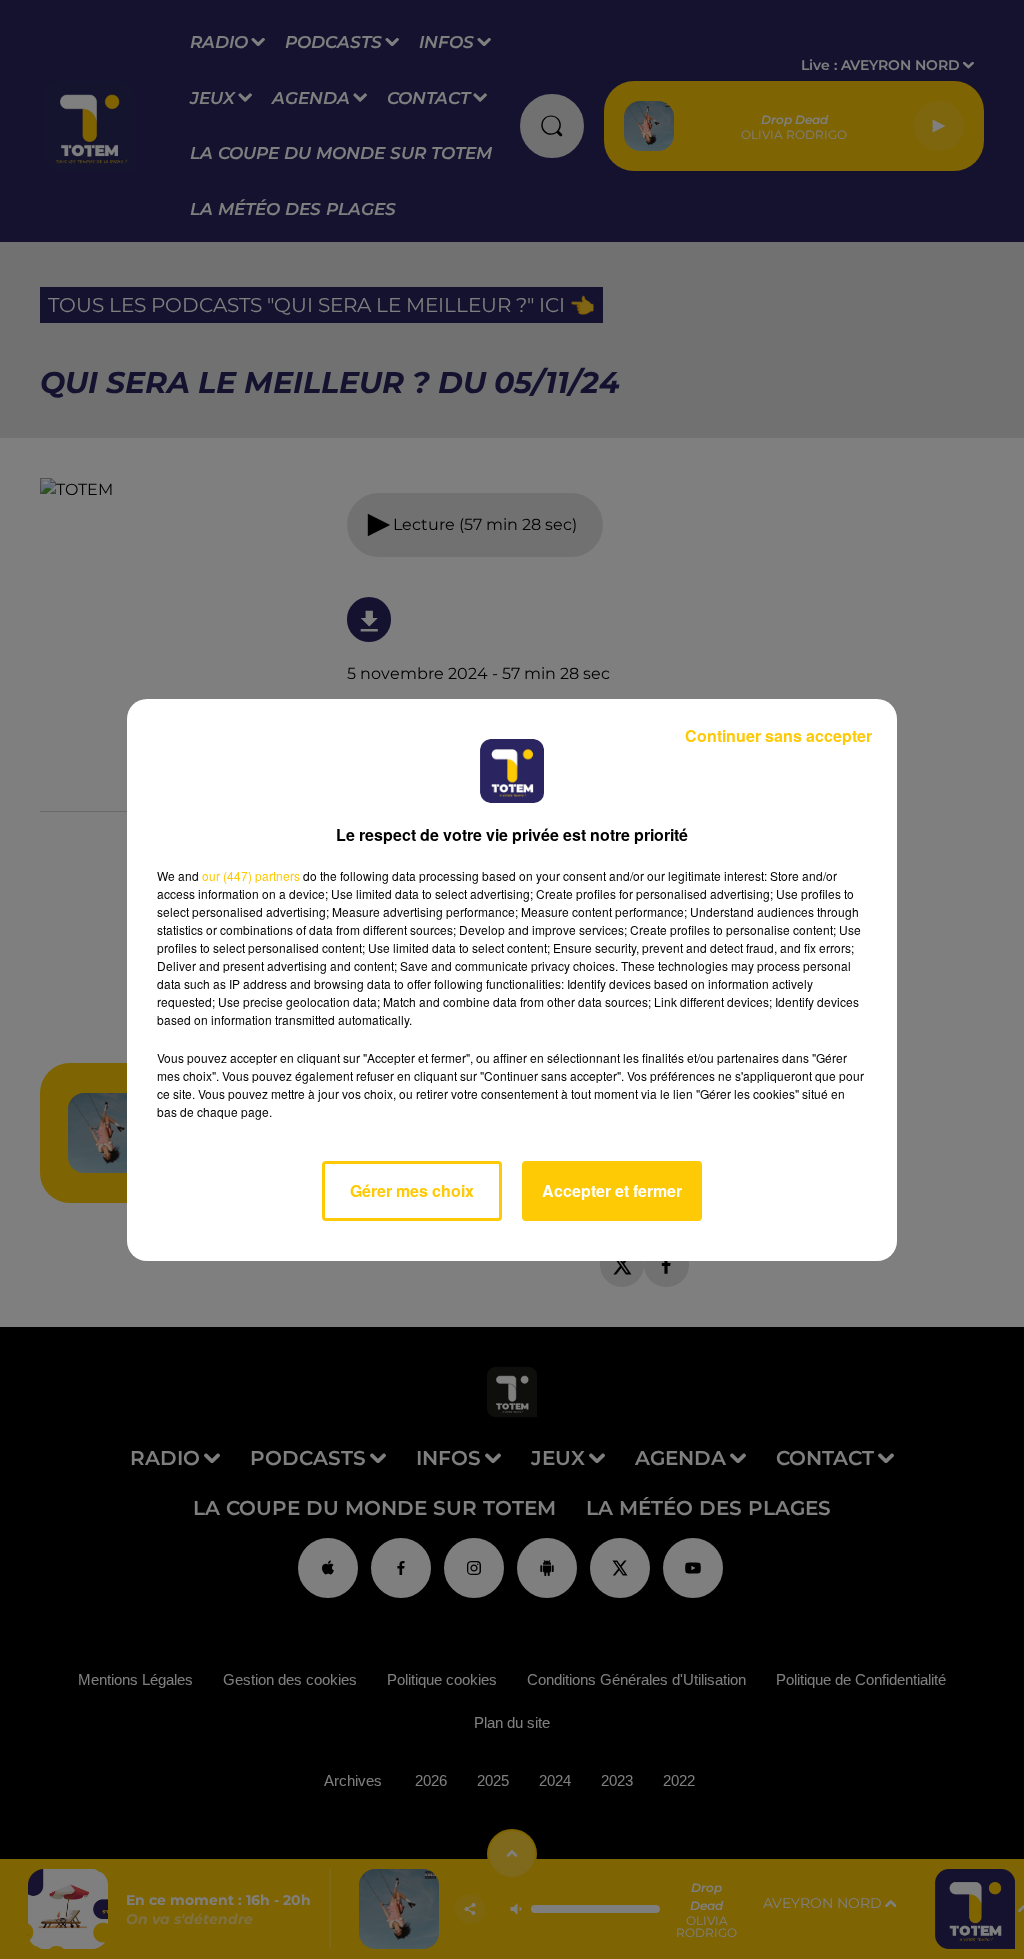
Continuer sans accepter (778, 735)
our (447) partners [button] (251, 875)
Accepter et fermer (612, 1190)
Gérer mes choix (412, 1190)
